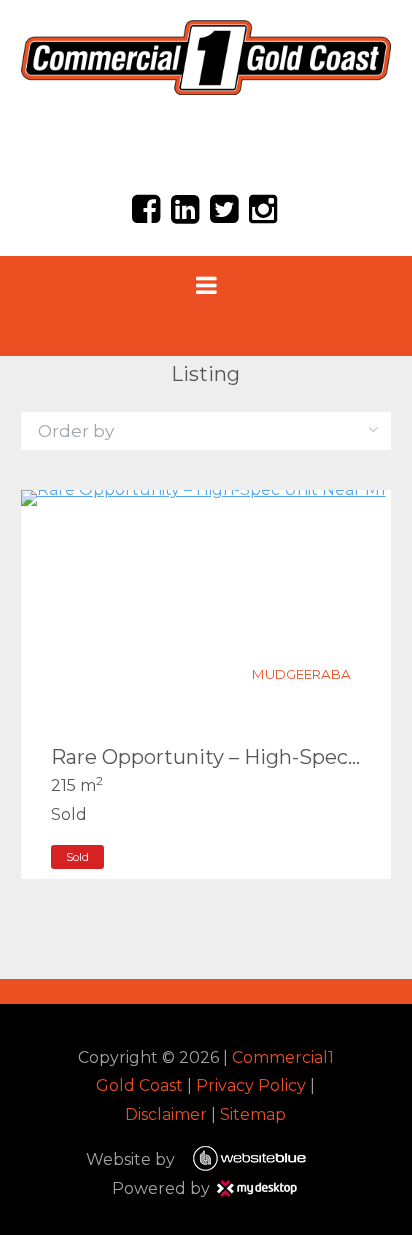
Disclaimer (166, 1114)
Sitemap (253, 1114)
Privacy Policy (251, 1085)
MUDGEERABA (301, 674)
